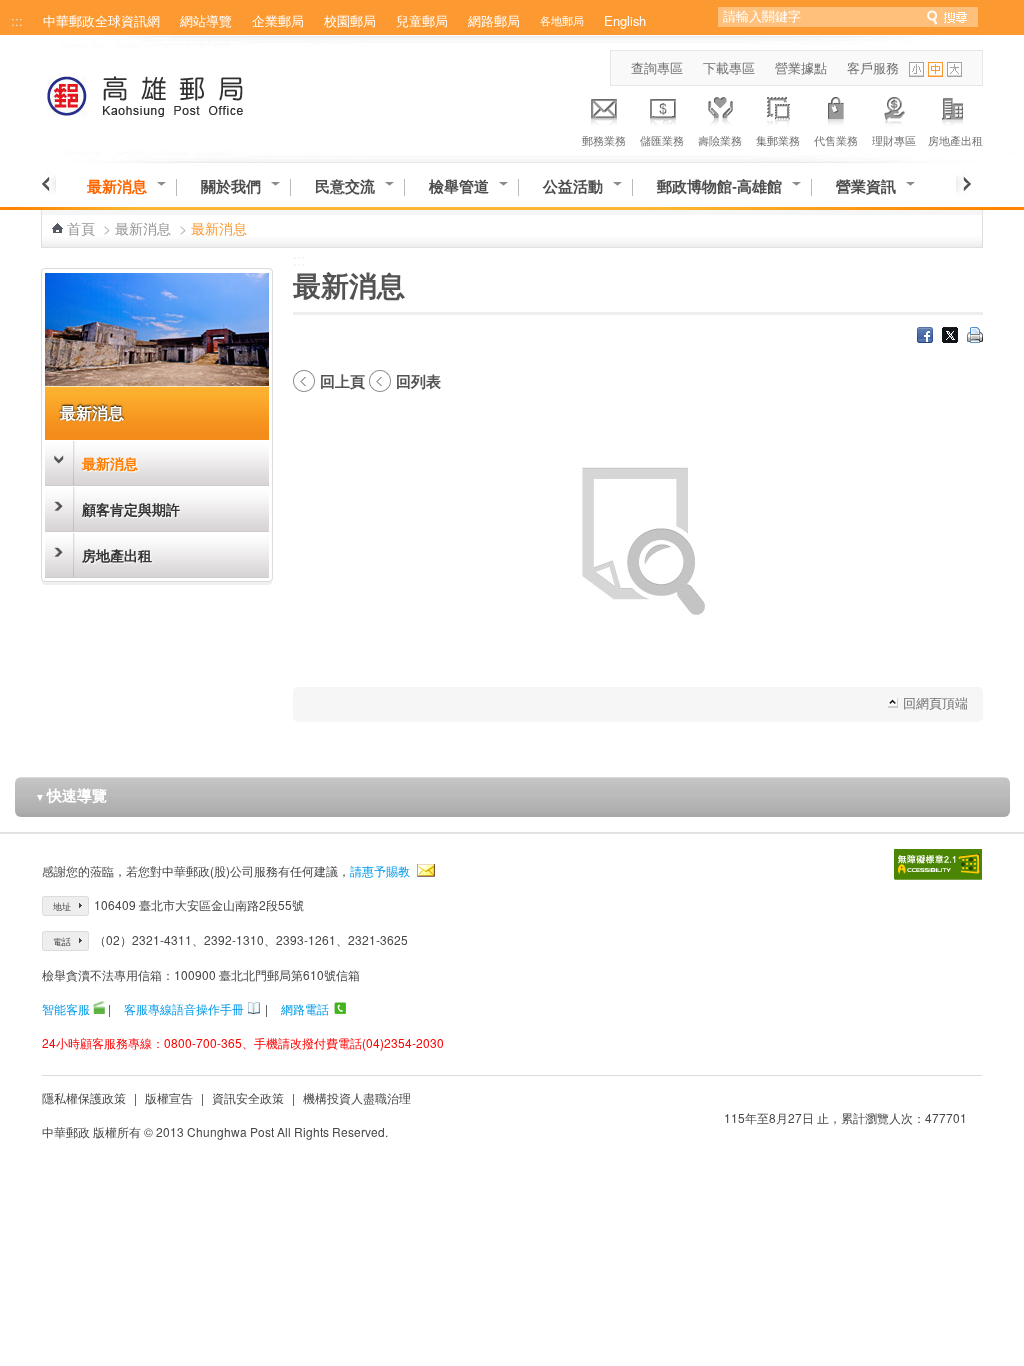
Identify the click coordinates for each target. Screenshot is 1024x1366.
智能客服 (66, 1008)
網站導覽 (206, 20)
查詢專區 (657, 67)
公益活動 (573, 186)
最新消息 (117, 186)
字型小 (916, 69)
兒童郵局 (422, 20)
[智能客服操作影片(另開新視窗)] (99, 1008)
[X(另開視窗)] (950, 337)
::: (17, 20)
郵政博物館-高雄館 (719, 186)
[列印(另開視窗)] (975, 337)
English (625, 20)
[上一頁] (48, 184)
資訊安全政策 (248, 1097)
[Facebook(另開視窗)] (925, 337)
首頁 (81, 228)
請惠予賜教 (380, 870)
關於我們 (231, 186)
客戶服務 (873, 67)
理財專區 (894, 140)
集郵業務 (778, 140)
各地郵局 (562, 20)
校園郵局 (350, 20)
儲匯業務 (662, 140)
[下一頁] (963, 184)
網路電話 (305, 1008)
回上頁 (342, 381)
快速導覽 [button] (71, 795)
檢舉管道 (459, 186)
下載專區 (729, 67)
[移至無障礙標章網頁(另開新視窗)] (938, 864)
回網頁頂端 (935, 702)
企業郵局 (278, 20)
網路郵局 (494, 20)
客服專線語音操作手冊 (184, 1008)
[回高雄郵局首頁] (182, 92)
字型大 (954, 69)
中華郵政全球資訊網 (101, 20)
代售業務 (836, 140)
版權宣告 (169, 1097)
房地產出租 (955, 140)
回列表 (418, 381)
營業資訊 (866, 186)
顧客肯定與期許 (131, 509)
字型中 (935, 69)
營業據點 (801, 67)
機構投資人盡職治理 (357, 1097)
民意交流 (345, 186)
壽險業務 (720, 140)
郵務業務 (604, 140)
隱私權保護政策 (84, 1097)
